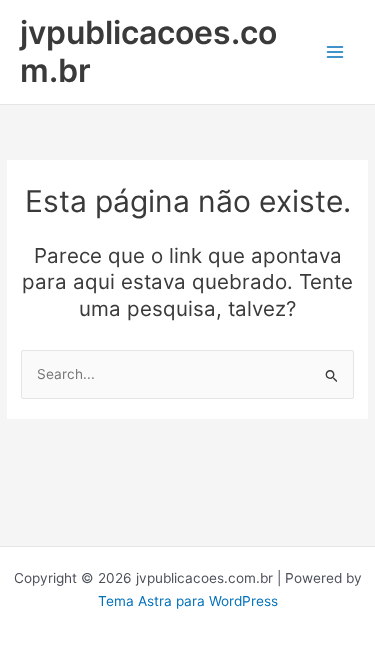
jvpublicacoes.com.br (148, 51)
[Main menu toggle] (335, 52)
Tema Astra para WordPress (188, 601)
